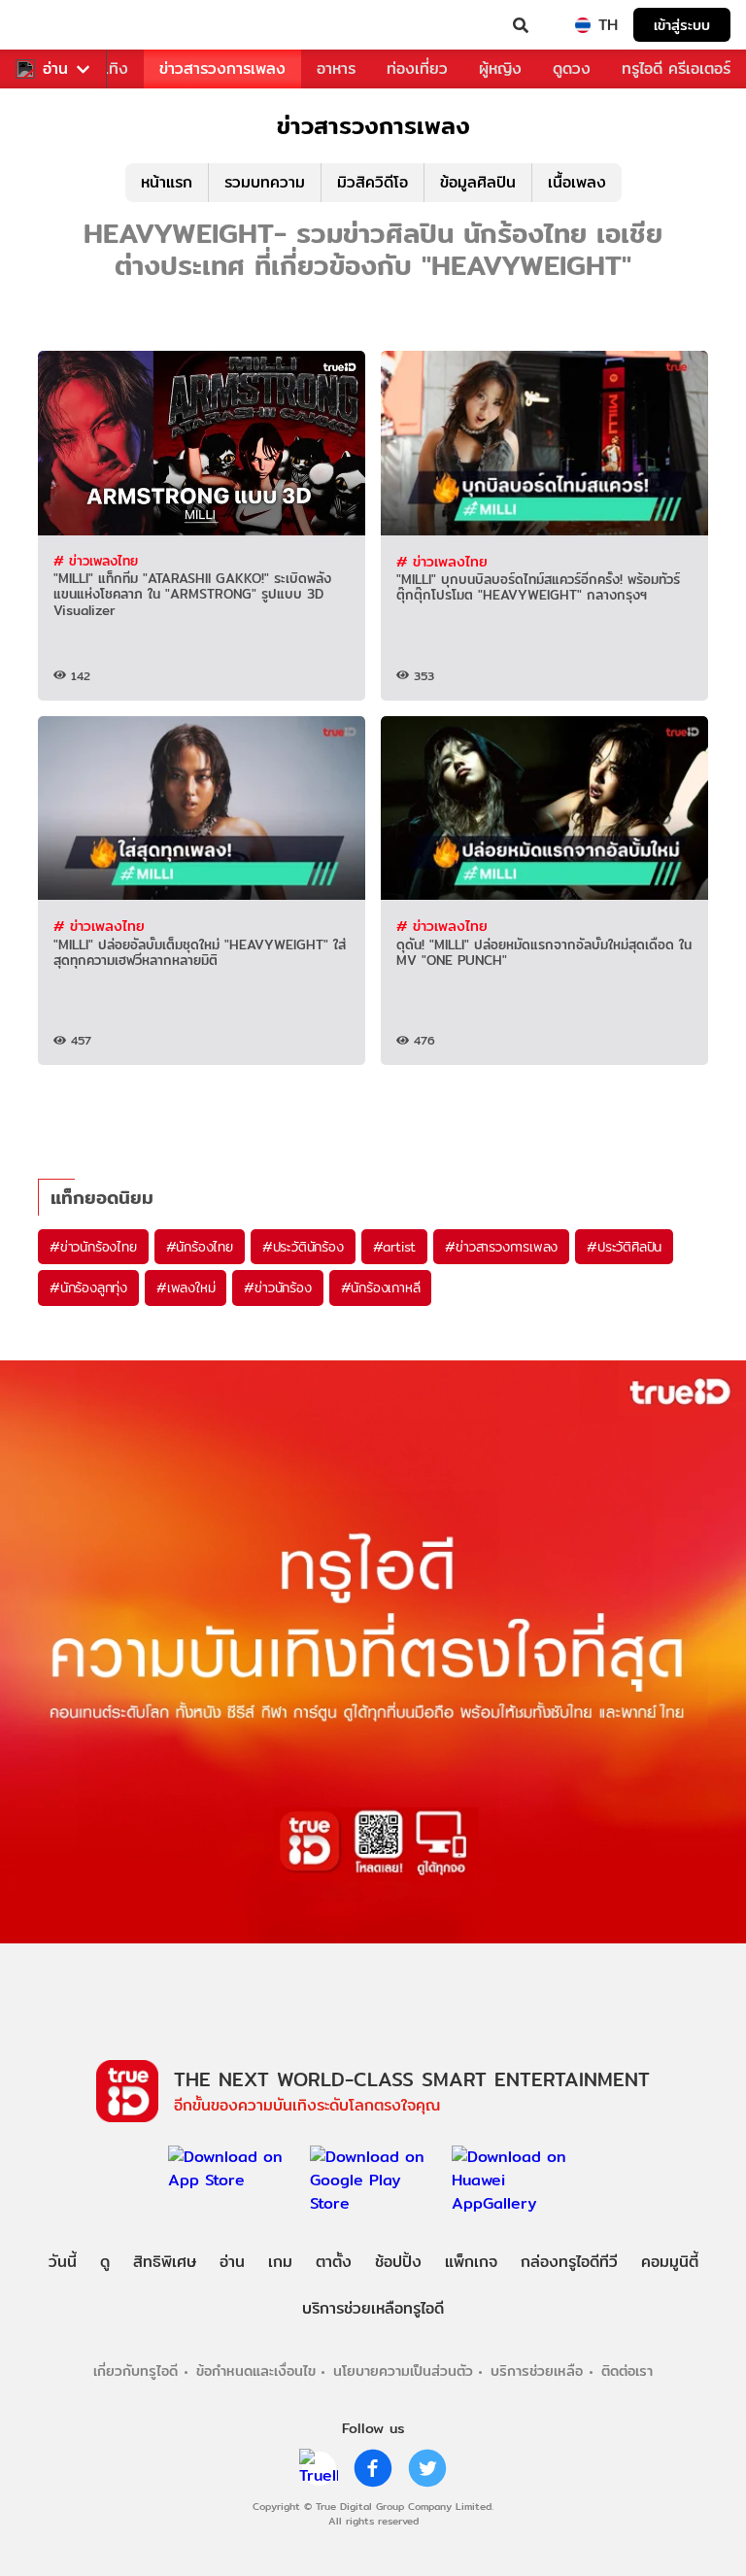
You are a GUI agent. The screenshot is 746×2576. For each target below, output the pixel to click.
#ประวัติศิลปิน (624, 1247)
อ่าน (55, 69)
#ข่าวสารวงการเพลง (501, 1247)
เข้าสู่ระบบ (682, 25)
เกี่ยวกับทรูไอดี (136, 2370)
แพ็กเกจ (471, 2262)
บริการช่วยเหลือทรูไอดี (373, 2308)
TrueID (54, 25)
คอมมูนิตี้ (670, 2262)
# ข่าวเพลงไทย (96, 561)
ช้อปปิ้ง (398, 2262)
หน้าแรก (167, 182)
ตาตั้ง (334, 2262)
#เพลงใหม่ (186, 1288)
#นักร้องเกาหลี (381, 1288)
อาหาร (336, 69)
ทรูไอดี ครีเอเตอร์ (676, 69)
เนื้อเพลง (577, 182)
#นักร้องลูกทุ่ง (88, 1288)
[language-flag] (583, 25)
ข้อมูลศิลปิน (478, 182)
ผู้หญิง (500, 69)
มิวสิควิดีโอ (373, 182)
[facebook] (373, 2468)
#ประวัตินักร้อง (303, 1247)
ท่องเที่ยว (417, 69)
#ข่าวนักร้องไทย (93, 1247)
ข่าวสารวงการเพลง (222, 69)
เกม (280, 2262)
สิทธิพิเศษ (165, 2262)
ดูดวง (572, 69)
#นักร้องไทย (200, 1247)
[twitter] (427, 2468)
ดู (105, 2262)
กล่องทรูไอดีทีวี (569, 2262)
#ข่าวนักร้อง (277, 1288)
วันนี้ (63, 2262)
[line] (319, 2468)
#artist (395, 1247)
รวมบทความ (265, 182)
